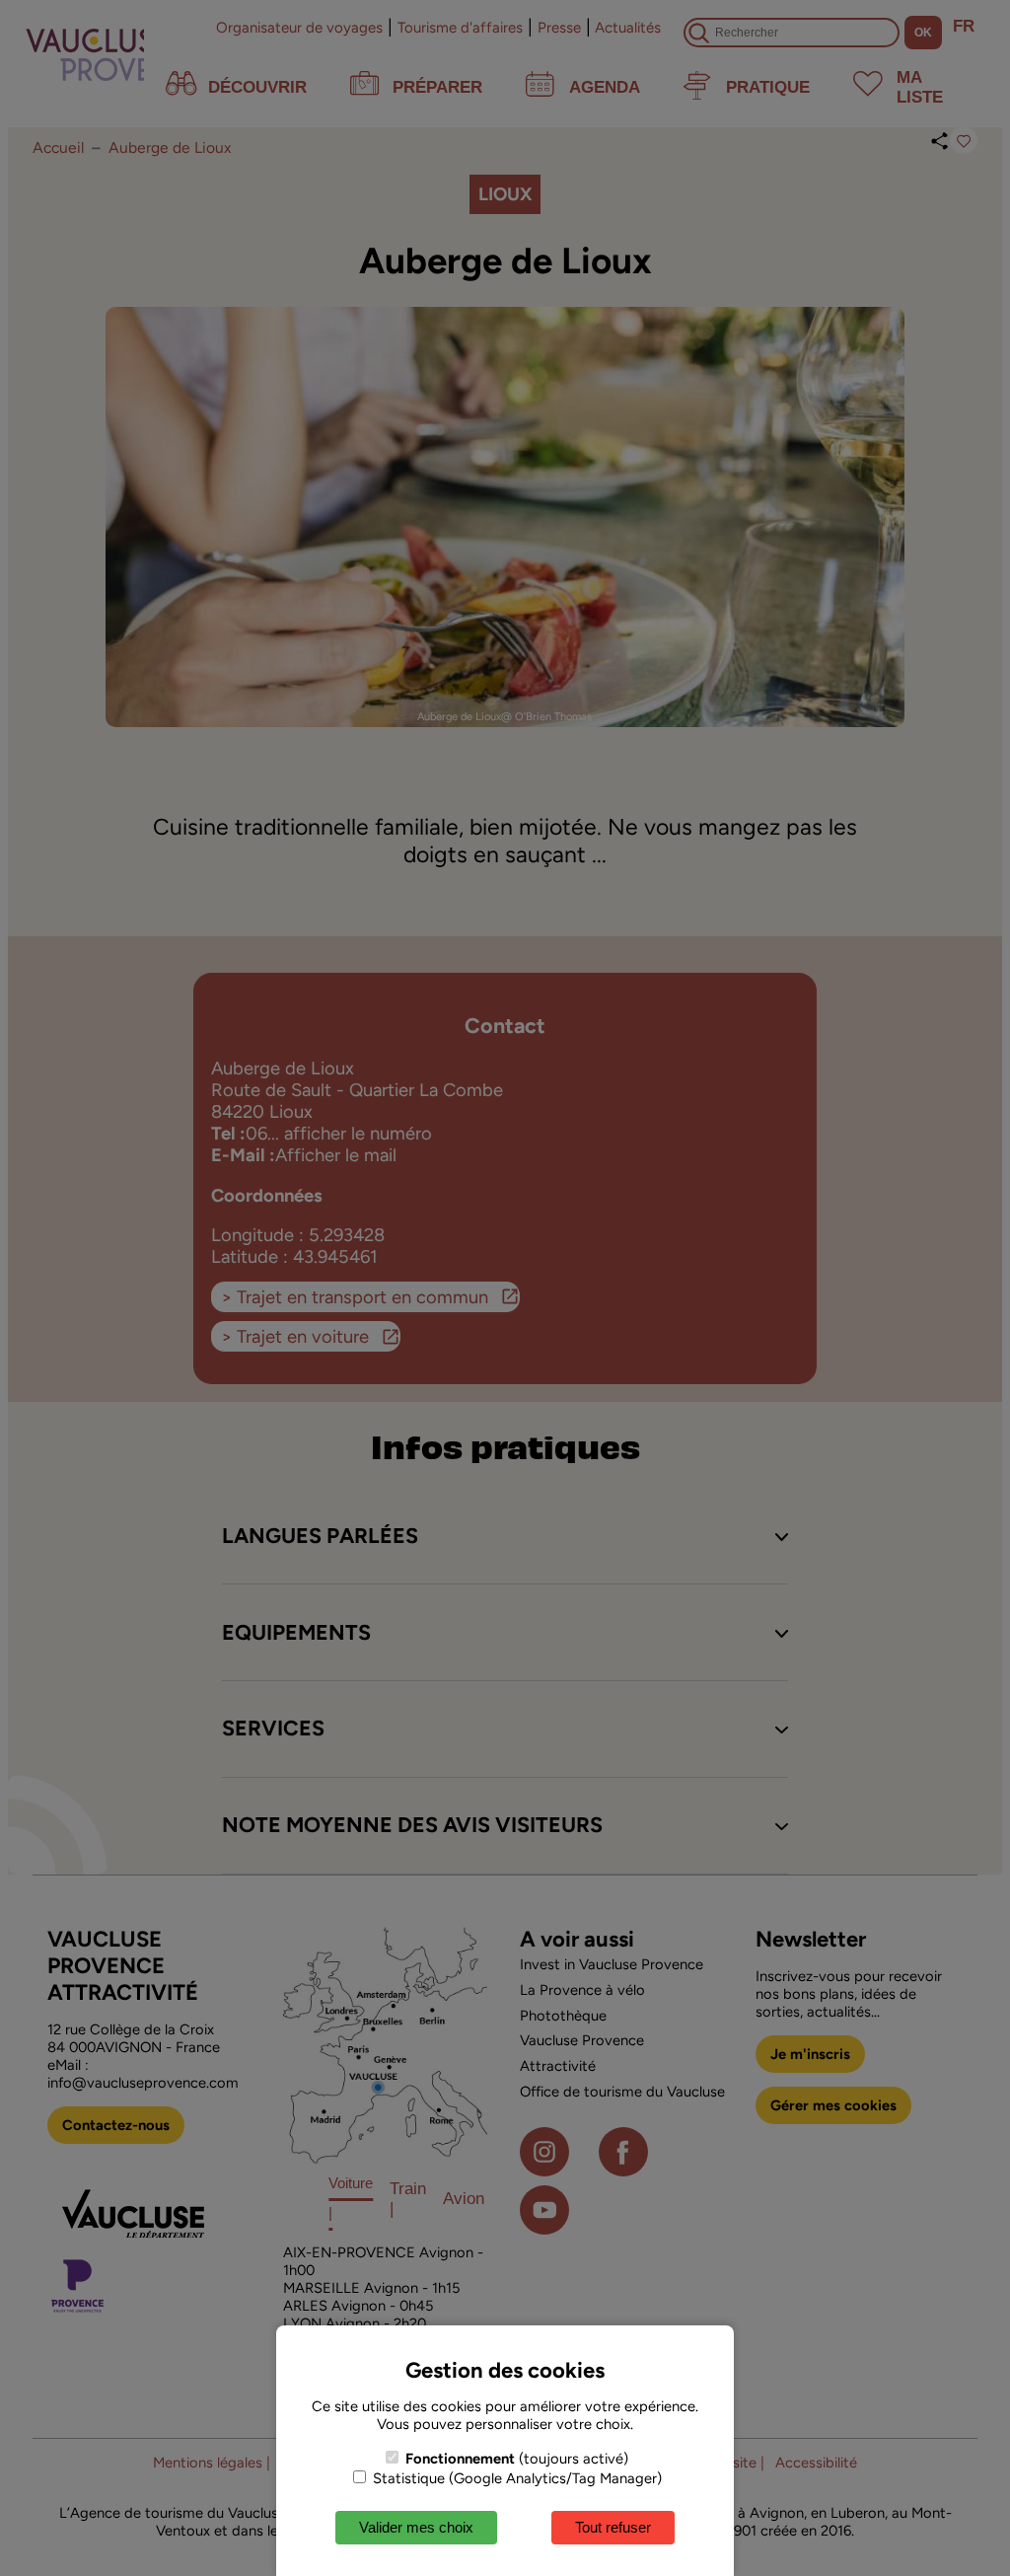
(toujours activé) (517, 2459)
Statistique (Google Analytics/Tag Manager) (515, 2478)
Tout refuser (613, 2527)
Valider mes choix (416, 2527)
